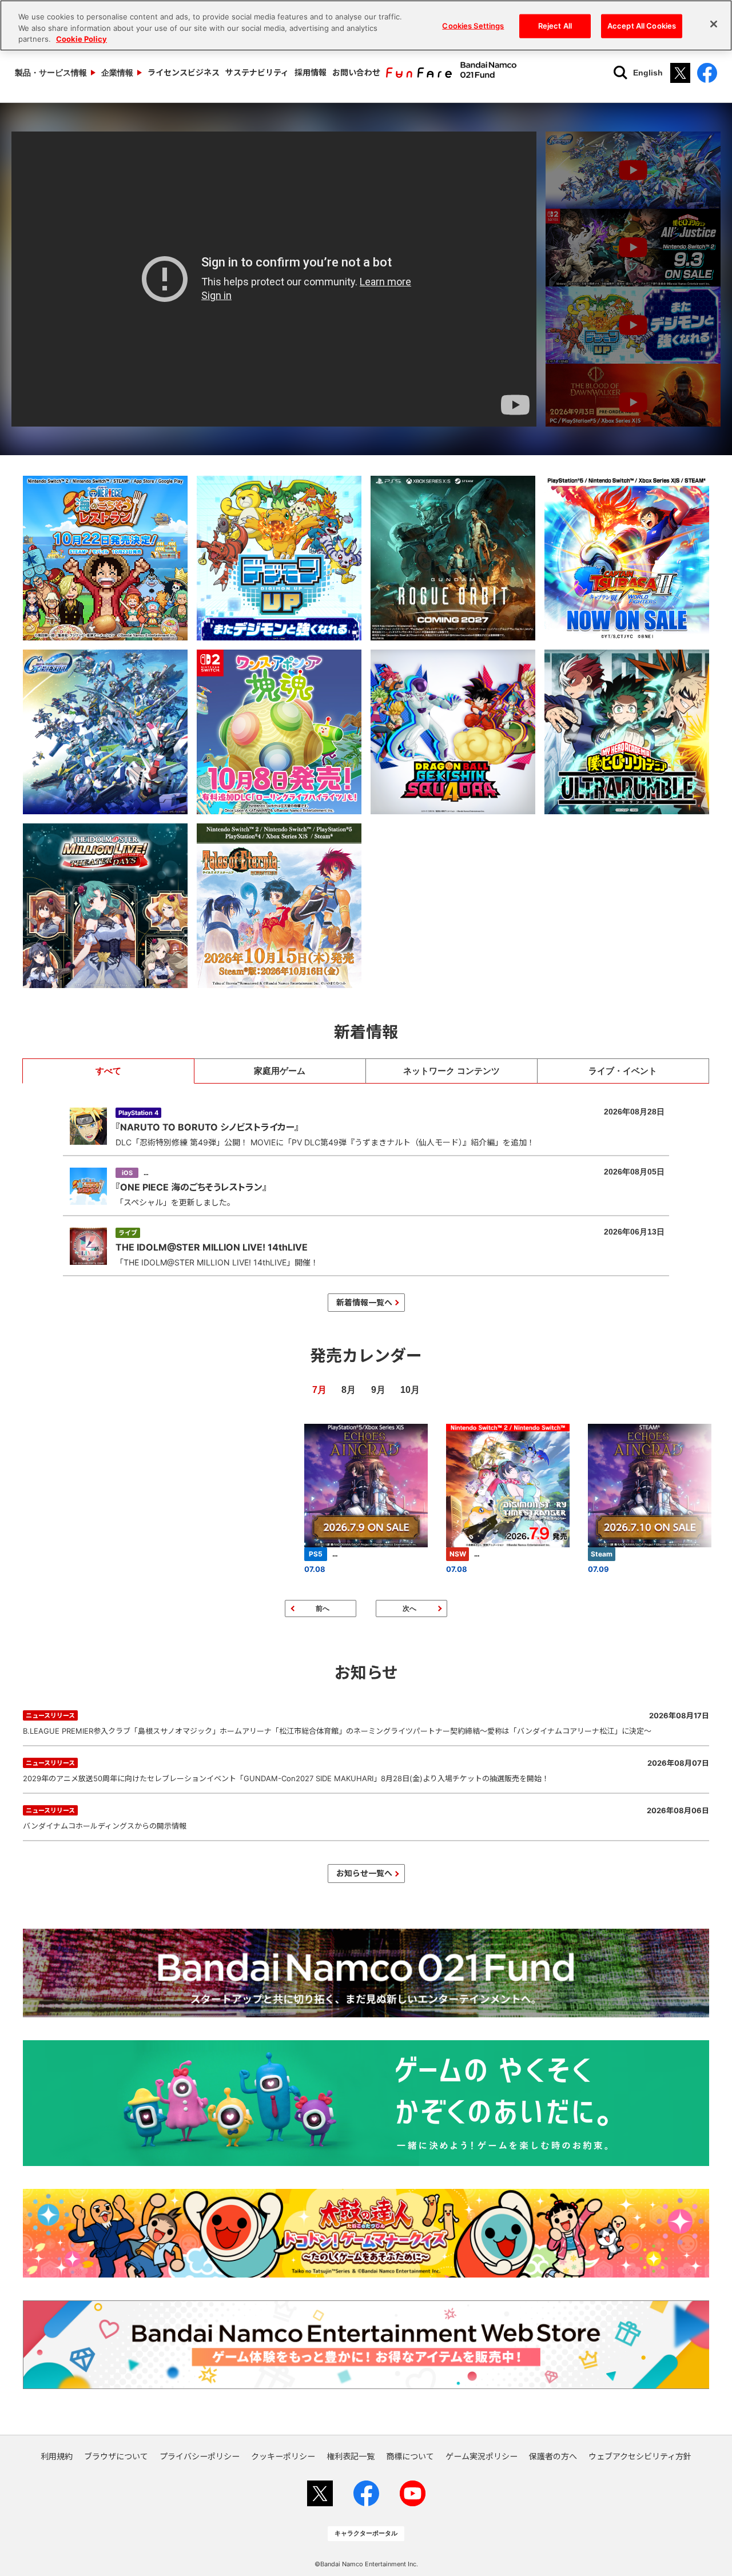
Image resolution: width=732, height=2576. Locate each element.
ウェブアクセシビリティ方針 (640, 2456)
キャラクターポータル (366, 2533)
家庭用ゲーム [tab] (280, 1071)
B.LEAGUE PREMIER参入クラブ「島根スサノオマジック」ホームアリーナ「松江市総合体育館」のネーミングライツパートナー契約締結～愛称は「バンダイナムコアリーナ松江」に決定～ (366, 1723)
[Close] (714, 24)
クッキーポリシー (283, 2456)
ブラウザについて (116, 2456)
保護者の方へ (553, 2456)
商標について (410, 2456)
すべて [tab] (108, 1071)
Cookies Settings (473, 26)
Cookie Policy (81, 39)
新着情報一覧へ (364, 1302)
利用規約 (57, 2456)
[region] (366, 25)
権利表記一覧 (351, 2456)
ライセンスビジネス (184, 72)
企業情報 (117, 73)
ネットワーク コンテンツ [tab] (451, 1071)
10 (405, 1390)
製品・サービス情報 (51, 73)
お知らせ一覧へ (364, 1873)
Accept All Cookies (642, 26)
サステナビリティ (257, 72)
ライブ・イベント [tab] (623, 1071)
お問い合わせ (356, 72)
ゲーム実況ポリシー (482, 2456)
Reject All (555, 26)
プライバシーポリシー (200, 2456)
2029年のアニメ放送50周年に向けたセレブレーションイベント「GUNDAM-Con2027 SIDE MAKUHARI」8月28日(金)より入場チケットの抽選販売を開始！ (366, 1771)
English (648, 73)
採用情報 (311, 72)
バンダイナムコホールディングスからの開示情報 (366, 1818)
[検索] (620, 73)
